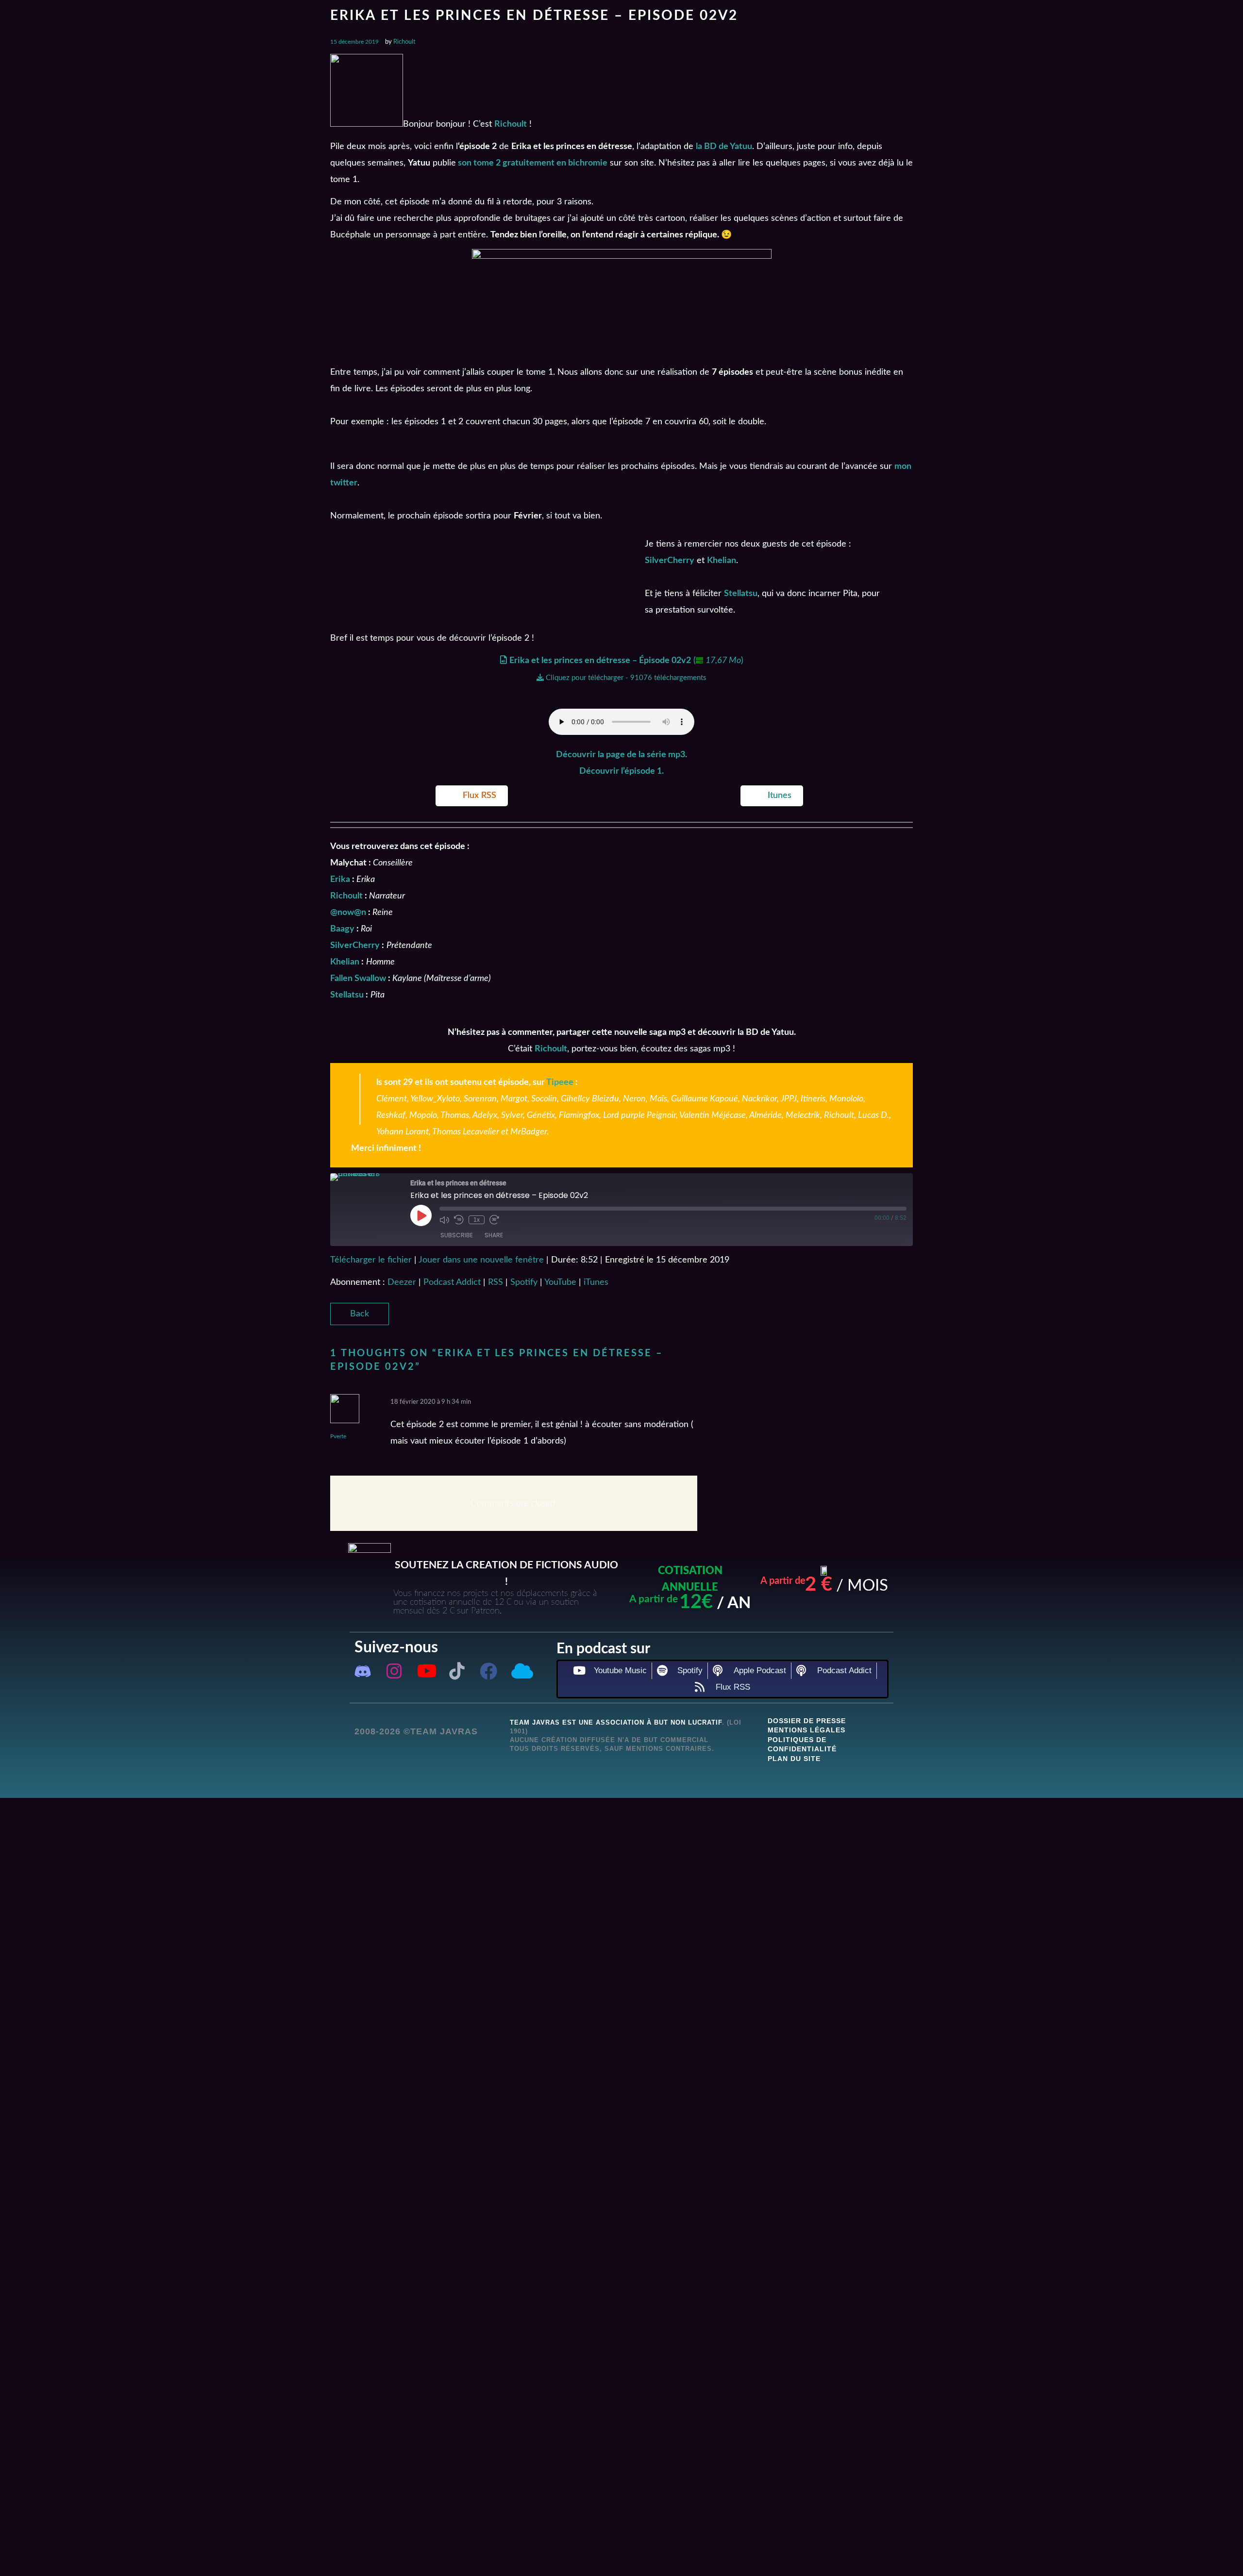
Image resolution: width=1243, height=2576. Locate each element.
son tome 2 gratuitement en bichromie (532, 163)
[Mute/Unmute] (444, 1220)
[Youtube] (426, 1671)
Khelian (722, 561)
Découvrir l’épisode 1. (621, 771)
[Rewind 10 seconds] (459, 1220)
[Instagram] (394, 1671)
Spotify (524, 1282)
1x (477, 1220)
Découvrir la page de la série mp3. (621, 755)
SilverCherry (670, 561)
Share (494, 1235)
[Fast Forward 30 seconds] (494, 1220)
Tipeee (560, 1082)
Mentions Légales (806, 1730)
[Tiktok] (457, 1671)
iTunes (596, 1282)
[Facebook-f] (489, 1671)
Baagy (342, 929)
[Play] (421, 1215)
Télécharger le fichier (371, 1260)
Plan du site (794, 1759)
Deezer (402, 1282)
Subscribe (457, 1235)
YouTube (560, 1282)
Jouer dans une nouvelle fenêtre (481, 1260)
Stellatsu (741, 594)
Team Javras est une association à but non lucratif (616, 1722)
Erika (340, 880)
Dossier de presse (807, 1721)
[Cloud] (520, 1671)
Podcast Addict (452, 1282)
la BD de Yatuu (724, 147)
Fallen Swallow (358, 979)
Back (360, 1314)
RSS (496, 1282)
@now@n (348, 913)
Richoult (404, 42)
